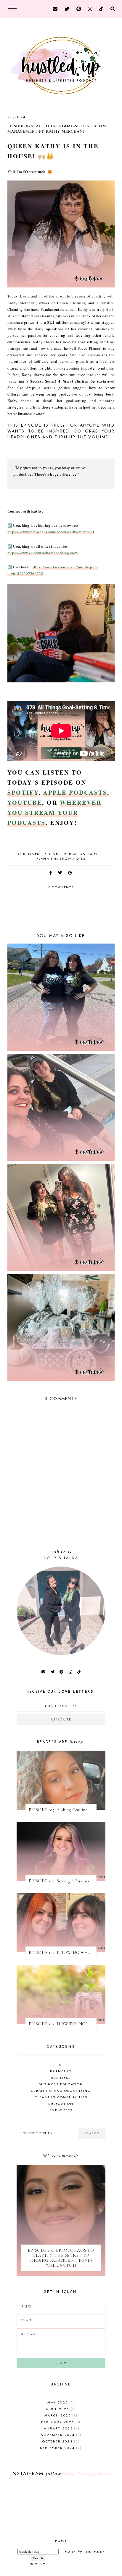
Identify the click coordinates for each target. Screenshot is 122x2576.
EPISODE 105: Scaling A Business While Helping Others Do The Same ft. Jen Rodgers (63, 1881)
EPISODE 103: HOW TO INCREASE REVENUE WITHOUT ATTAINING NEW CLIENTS (63, 2024)
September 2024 (60, 2448)
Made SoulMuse (85, 2552)
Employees (61, 2110)
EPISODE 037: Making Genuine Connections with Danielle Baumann (63, 1810)
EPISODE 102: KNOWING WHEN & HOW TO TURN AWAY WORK (63, 1953)
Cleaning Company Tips (61, 2097)
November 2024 (60, 2435)
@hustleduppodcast (87, 2473)
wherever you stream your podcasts (54, 813)
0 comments (61, 887)
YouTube (25, 802)
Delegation (61, 2104)
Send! (61, 2363)
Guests (96, 854)
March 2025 (60, 2415)
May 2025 (60, 2402)
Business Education (65, 854)
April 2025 (60, 2409)
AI (61, 2065)
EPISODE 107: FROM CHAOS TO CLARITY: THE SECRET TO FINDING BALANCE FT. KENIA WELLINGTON (61, 2258)
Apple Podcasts (75, 792)
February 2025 (60, 2422)
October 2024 (60, 2441)
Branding (61, 2071)
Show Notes (73, 858)
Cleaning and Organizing (61, 2091)
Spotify (23, 792)
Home (61, 2541)
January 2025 (60, 2428)
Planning (47, 858)
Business (32, 854)
